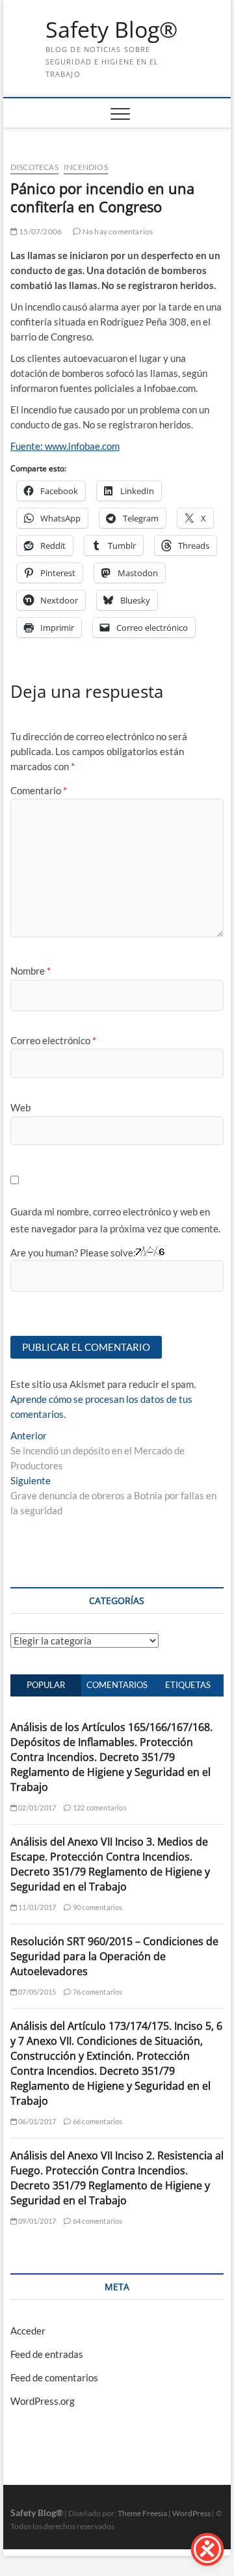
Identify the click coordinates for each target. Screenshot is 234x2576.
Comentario (39, 790)
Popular (46, 1685)
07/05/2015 (36, 1992)
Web (20, 1107)
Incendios (86, 167)
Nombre (31, 971)
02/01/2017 (36, 1807)
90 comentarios (97, 1907)
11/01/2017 (36, 1907)
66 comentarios (97, 2121)
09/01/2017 (36, 2221)
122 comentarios (99, 1807)
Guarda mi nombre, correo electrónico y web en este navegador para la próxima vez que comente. (115, 1220)
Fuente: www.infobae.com (65, 446)
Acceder (28, 2331)
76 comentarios (97, 1992)
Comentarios (117, 1685)
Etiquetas (188, 1685)
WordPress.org (43, 2401)
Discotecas (34, 167)
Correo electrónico (53, 1040)
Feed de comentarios (54, 2377)
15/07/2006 (40, 231)
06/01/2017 (36, 2121)
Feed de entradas (47, 2354)
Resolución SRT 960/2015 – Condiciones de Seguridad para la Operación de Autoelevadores (114, 1956)
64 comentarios (97, 2221)
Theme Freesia (142, 2513)
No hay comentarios (117, 231)
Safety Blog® (111, 30)
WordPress (191, 2513)
